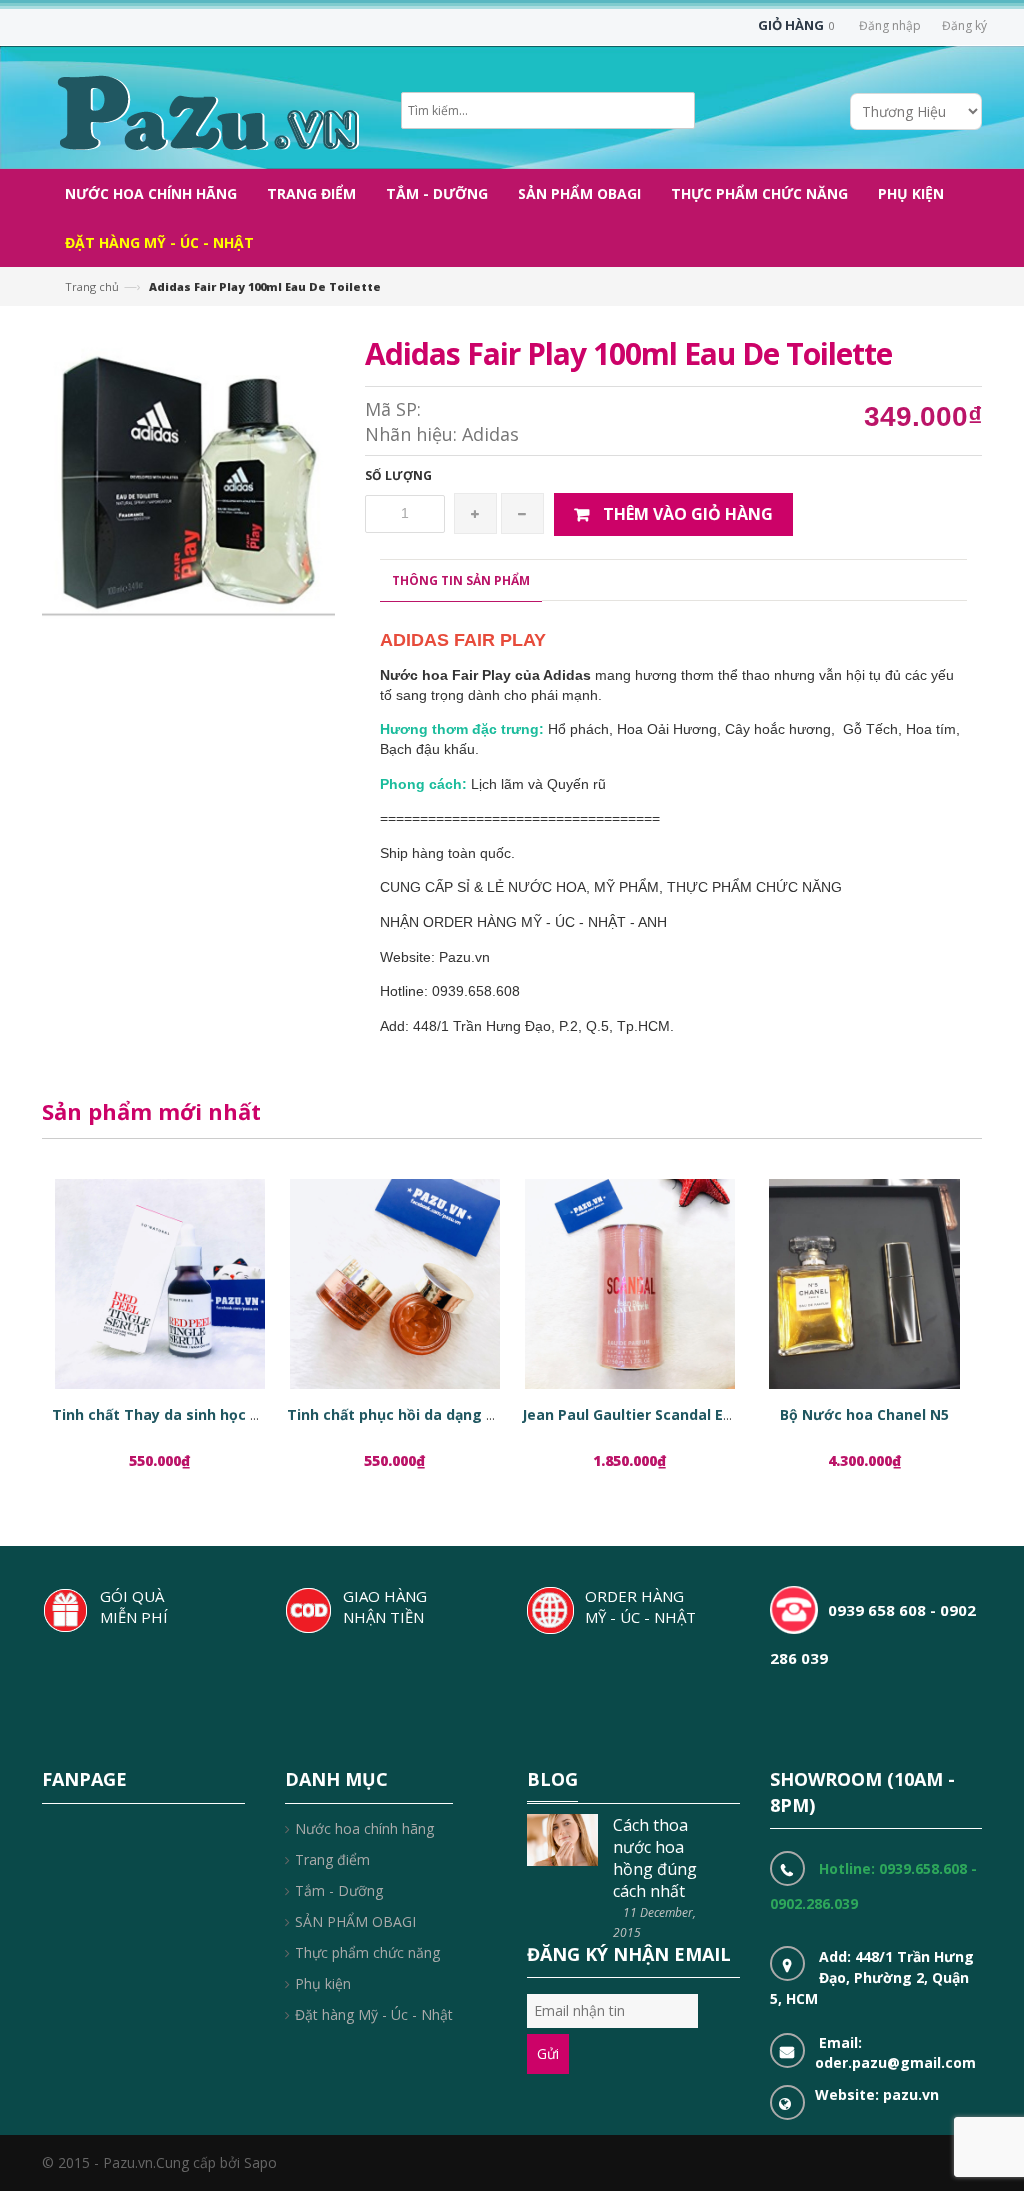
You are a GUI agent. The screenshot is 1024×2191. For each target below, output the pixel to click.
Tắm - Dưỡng (339, 1890)
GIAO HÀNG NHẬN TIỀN (385, 1606)
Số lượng (398, 475)
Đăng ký (964, 25)
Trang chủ (92, 286)
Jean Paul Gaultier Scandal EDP (632, 1414)
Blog (552, 1779)
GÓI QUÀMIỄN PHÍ (134, 1606)
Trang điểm (332, 1859)
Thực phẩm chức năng (367, 1952)
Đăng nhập (890, 25)
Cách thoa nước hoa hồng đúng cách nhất (655, 1858)
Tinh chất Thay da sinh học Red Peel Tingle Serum (232, 1414)
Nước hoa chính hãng (364, 1828)
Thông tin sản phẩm (461, 580)
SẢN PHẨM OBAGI (355, 1921)
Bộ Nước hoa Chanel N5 (864, 1414)
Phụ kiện (323, 1983)
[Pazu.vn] (205, 110)
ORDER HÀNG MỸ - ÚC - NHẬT (640, 1606)
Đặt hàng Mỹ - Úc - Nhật (374, 2014)
